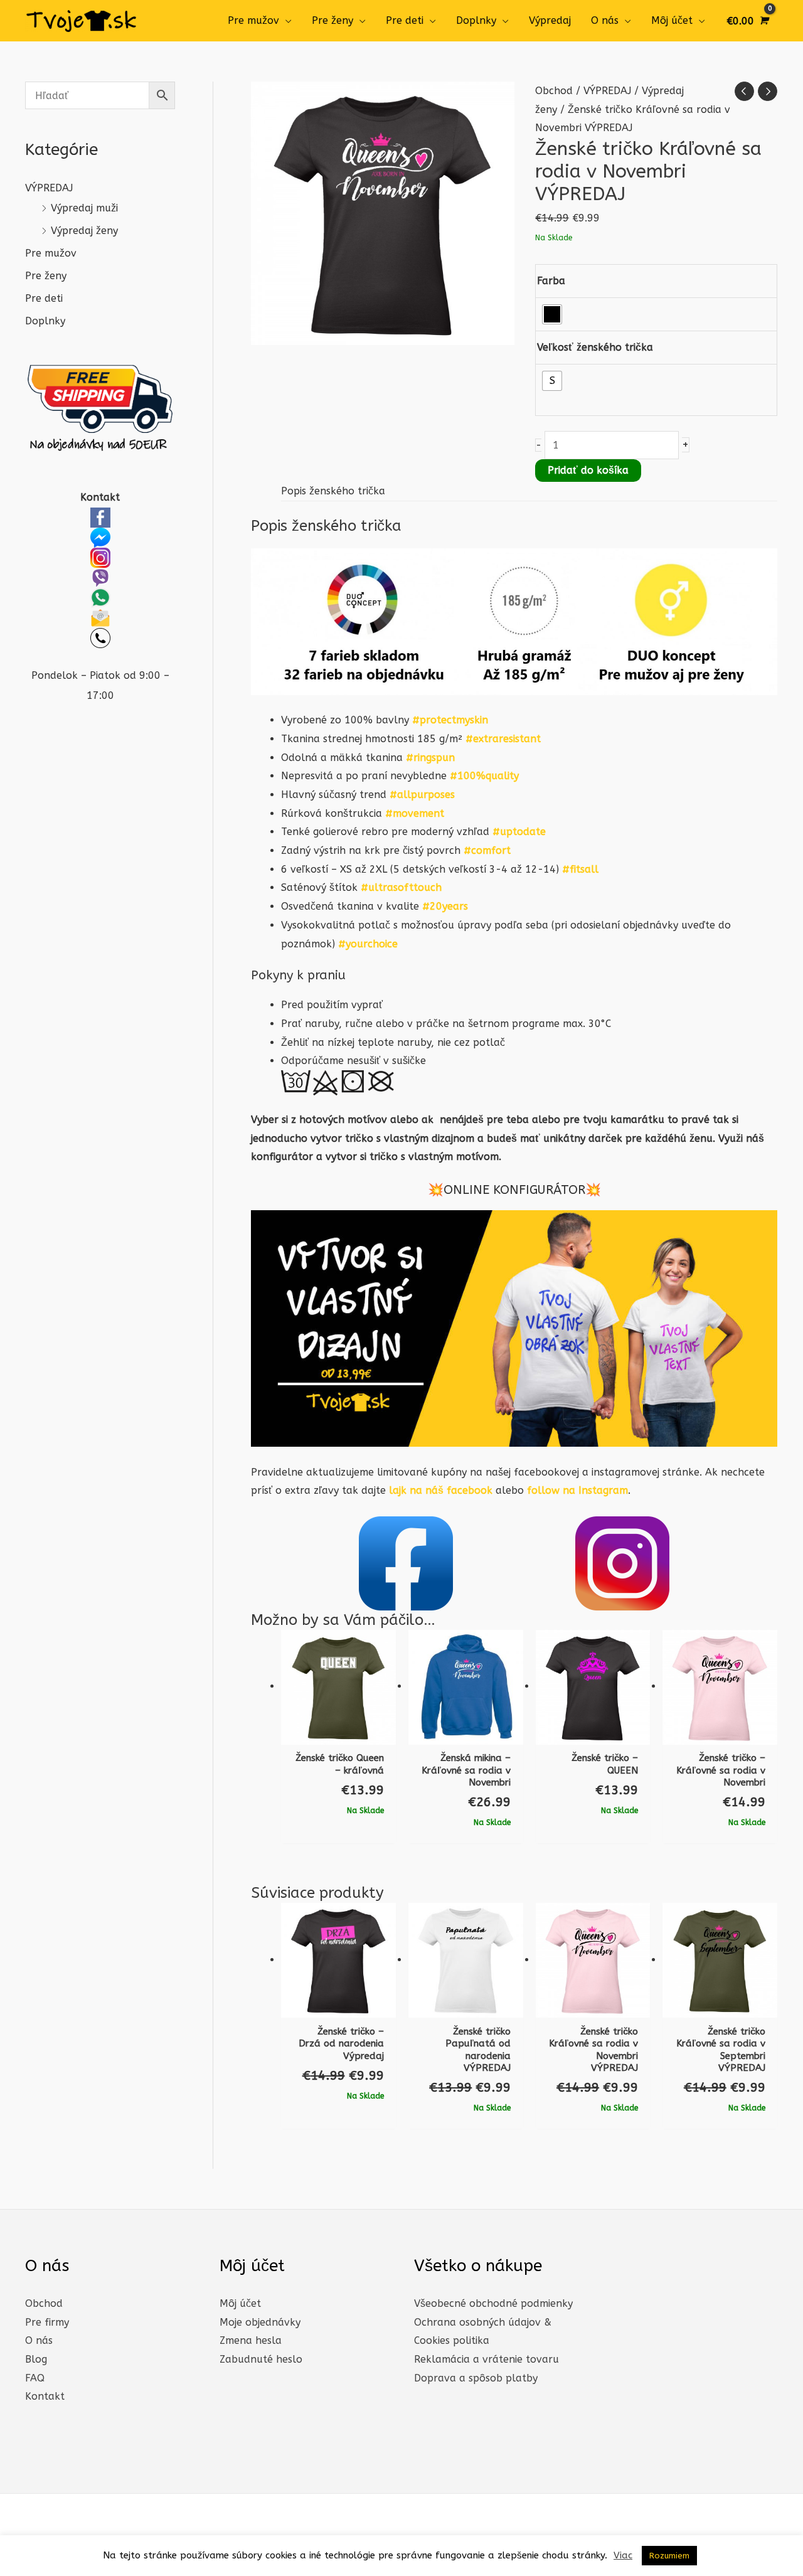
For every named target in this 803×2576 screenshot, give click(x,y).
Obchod (554, 91)
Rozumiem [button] (669, 2556)
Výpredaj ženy (84, 231)
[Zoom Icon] (383, 213)
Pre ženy (332, 20)
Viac (623, 2555)
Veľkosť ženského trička (595, 347)
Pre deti (405, 20)
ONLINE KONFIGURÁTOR (514, 1190)
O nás (605, 20)
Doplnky (476, 20)
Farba (551, 281)
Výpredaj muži (84, 208)
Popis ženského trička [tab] (333, 491)
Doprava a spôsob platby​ (476, 2378)
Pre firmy (47, 2322)
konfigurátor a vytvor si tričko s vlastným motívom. (376, 1157)
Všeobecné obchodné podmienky (493, 2303)
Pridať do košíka (588, 470)
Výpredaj (550, 20)
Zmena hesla (251, 2340)
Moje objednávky (260, 2322)
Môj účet (672, 20)
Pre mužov (253, 20)
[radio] (552, 314)
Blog (36, 2359)
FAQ (35, 2378)
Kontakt (45, 2396)
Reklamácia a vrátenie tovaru (487, 2359)
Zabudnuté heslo (261, 2359)
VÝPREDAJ (49, 188)
